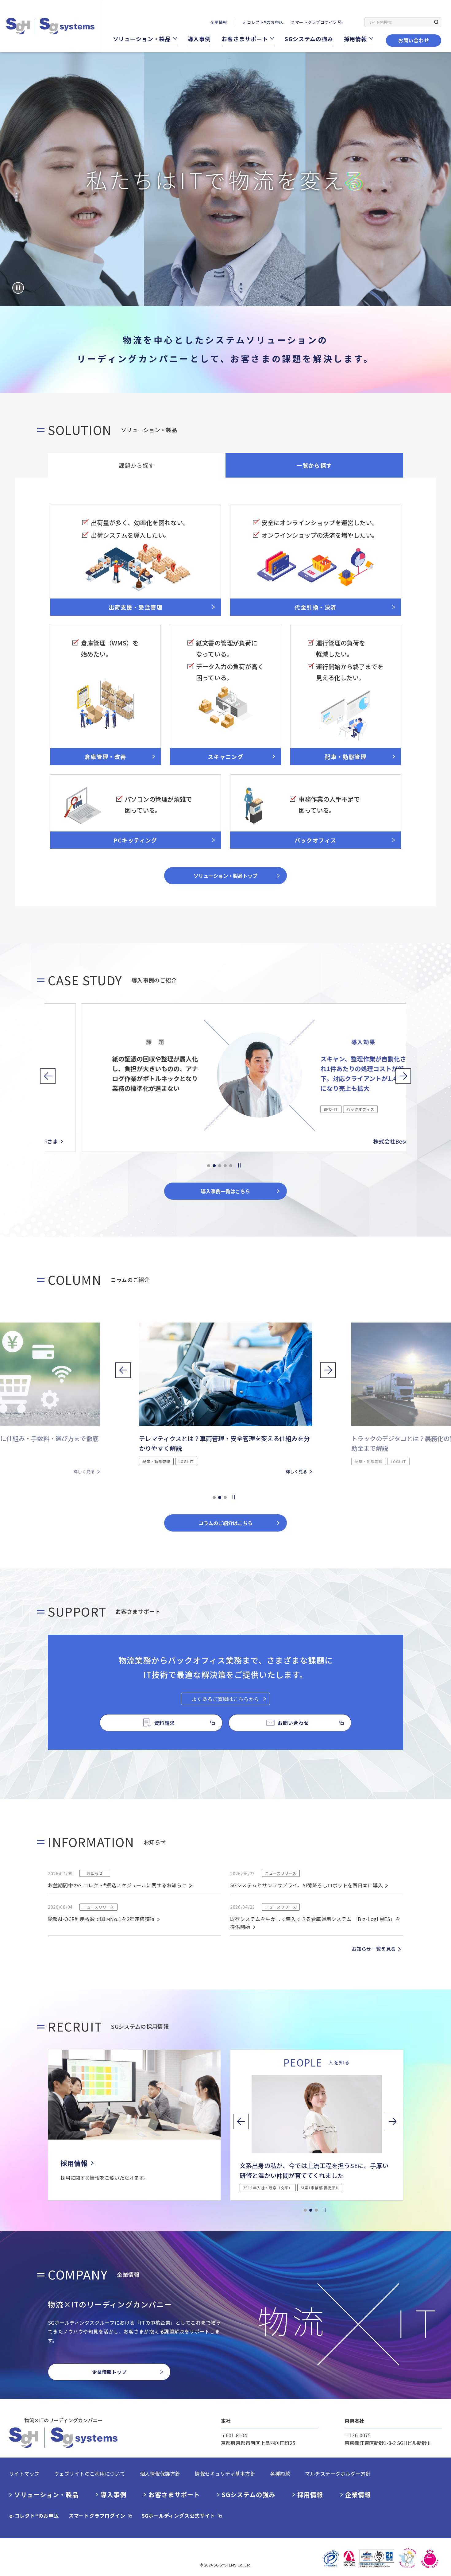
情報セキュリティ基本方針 (225, 2473)
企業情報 (219, 22)
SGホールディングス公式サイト (179, 2516)
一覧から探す (314, 465)
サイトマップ (24, 2473)
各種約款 (280, 2473)
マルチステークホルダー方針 (338, 2473)
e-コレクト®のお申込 (263, 22)
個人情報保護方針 (160, 2473)
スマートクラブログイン (314, 22)
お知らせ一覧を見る (374, 1949)
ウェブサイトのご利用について (90, 2473)
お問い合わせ (414, 40)
